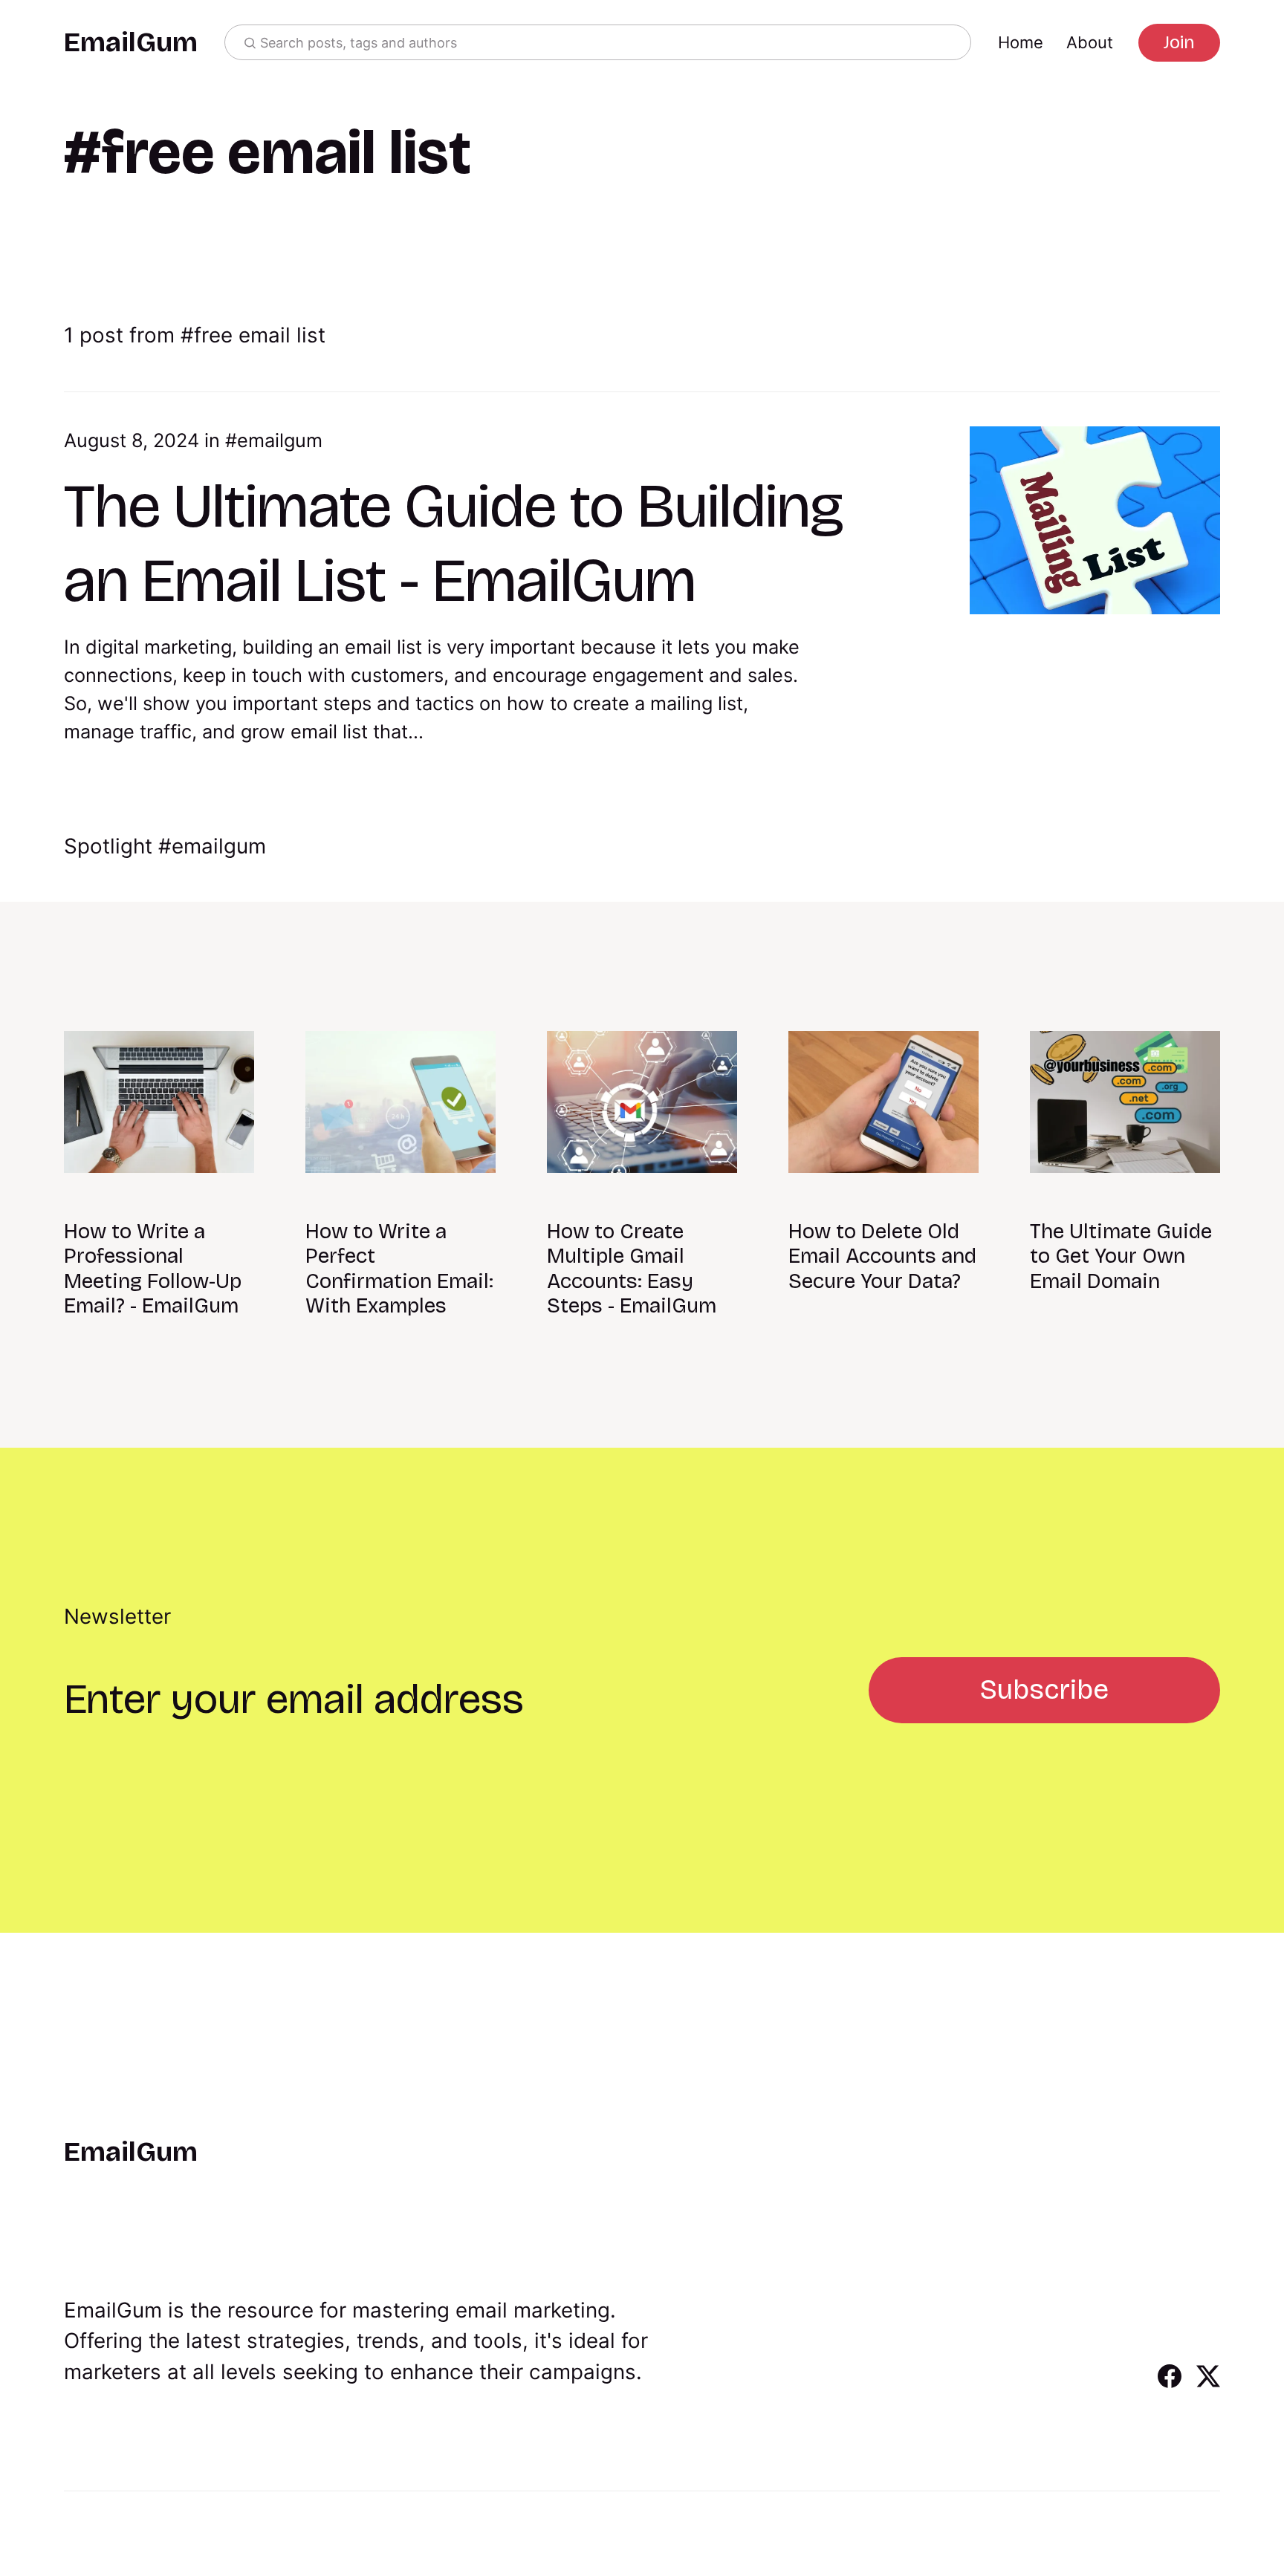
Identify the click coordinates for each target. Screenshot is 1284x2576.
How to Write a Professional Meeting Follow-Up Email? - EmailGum (153, 1269)
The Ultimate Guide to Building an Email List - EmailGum (454, 543)
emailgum (280, 440)
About (1090, 42)
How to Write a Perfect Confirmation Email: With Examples (399, 1269)
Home (1021, 42)
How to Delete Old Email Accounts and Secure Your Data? (882, 1256)
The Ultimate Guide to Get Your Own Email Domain (1121, 1256)
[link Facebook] (1170, 2383)
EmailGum (131, 43)
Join (1179, 42)
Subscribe (1044, 1689)
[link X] (1208, 2383)
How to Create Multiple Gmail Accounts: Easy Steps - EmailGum (632, 1269)
